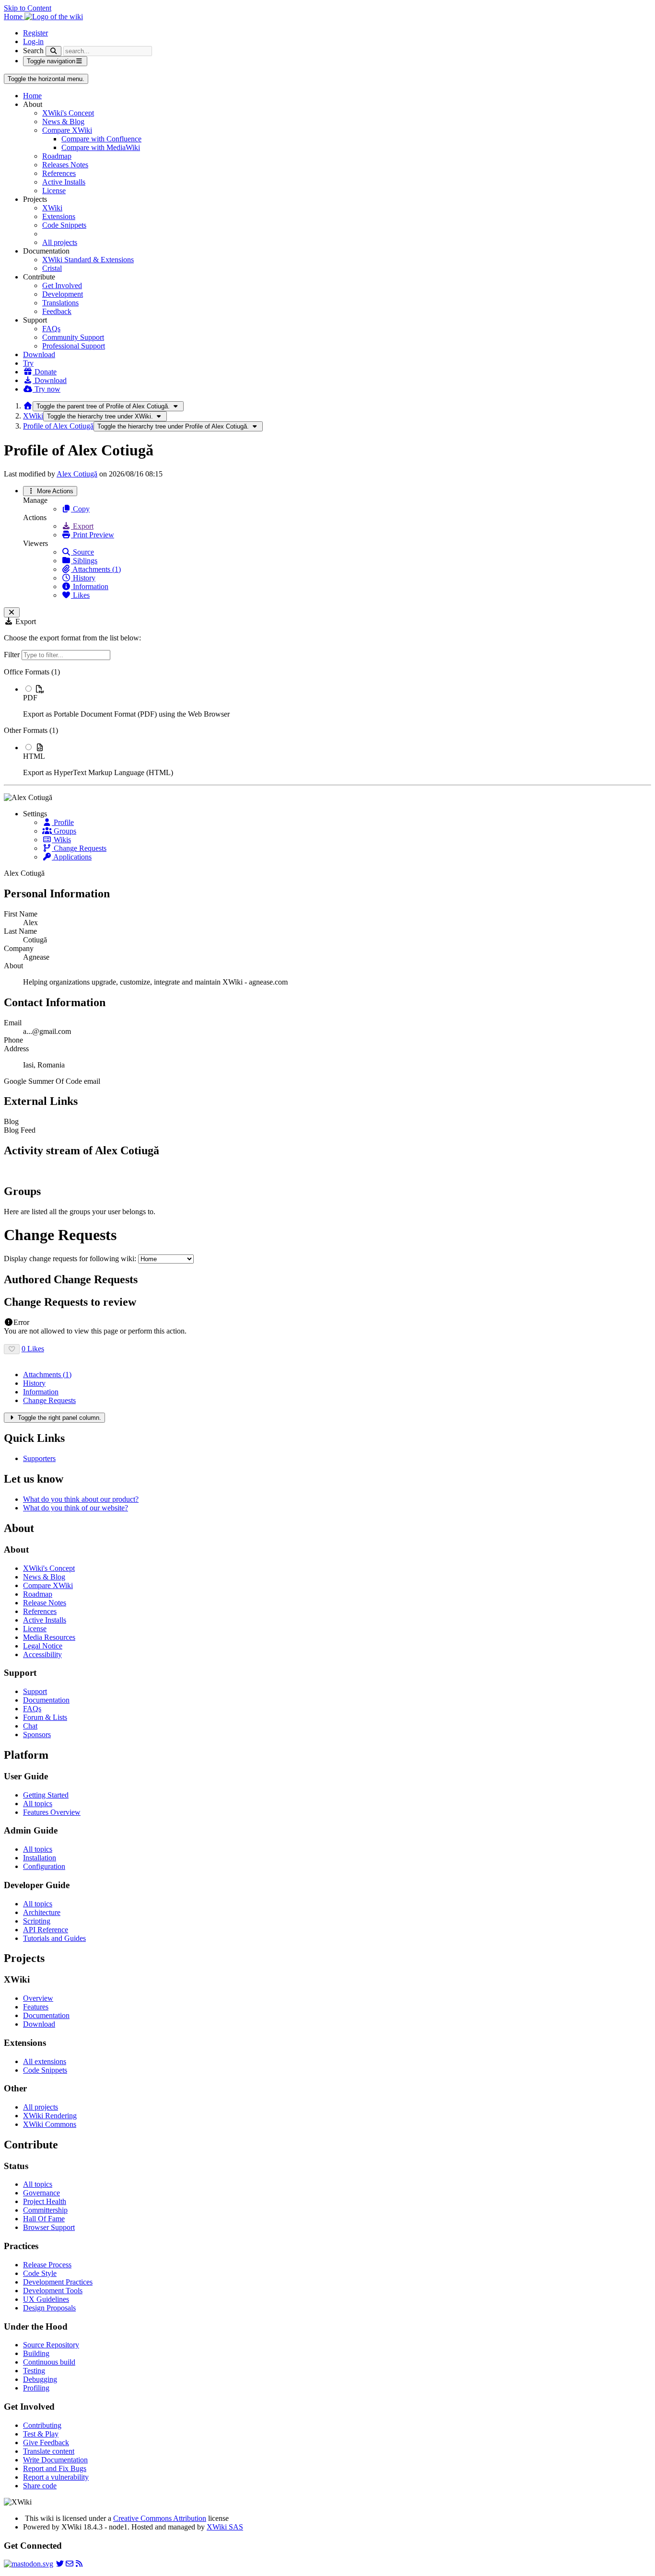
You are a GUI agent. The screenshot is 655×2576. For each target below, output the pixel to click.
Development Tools (53, 2291)
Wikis (61, 840)
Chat (30, 1726)
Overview (38, 1998)
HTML (34, 756)
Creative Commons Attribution (160, 2518)
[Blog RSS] (79, 2564)
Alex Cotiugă (77, 474)
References (59, 173)
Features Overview (52, 1812)
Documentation (46, 1700)
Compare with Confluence (101, 139)
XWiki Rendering (50, 2116)
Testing (34, 2371)
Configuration (44, 1866)
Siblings (84, 561)
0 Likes (33, 1349)
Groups (64, 831)
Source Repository (51, 2345)
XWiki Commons (50, 2124)
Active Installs (64, 182)
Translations (60, 303)
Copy (80, 509)
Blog (11, 1121)
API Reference (46, 1930)
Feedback (57, 311)
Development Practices (58, 2282)
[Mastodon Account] (29, 2564)
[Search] (53, 51)
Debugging (40, 2379)
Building (36, 2353)
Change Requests (79, 848)
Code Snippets (64, 225)
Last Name (20, 931)
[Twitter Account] (60, 2564)
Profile (63, 822)
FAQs (51, 329)
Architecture (42, 1912)
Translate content (49, 2451)
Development (63, 294)
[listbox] (327, 722)
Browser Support (49, 2227)
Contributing (42, 2425)
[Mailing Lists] (70, 2564)
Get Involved (62, 285)
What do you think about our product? (81, 1499)
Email (13, 1023)
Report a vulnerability (56, 2477)
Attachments (47, 1375)
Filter (13, 655)
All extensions (45, 2061)
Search (33, 51)
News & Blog (63, 122)
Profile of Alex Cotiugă (58, 426)
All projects (60, 242)
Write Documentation (55, 2460)
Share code (40, 2486)
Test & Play (41, 2434)
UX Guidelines (46, 2299)
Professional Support (74, 346)
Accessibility (42, 1654)
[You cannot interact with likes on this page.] (12, 1349)
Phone (13, 1040)
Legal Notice (43, 1646)
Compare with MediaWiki (101, 147)
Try (28, 363)
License (54, 191)
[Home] (28, 406)
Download (39, 354)
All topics (38, 1804)
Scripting (37, 1921)
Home (32, 96)
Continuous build (49, 2362)
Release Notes (45, 1603)
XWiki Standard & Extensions (88, 260)
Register (35, 33)
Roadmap (57, 156)
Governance (41, 2193)
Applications (72, 857)
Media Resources (49, 1637)
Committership (45, 2210)
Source (82, 552)
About (13, 966)
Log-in (33, 41)
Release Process (47, 2265)
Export (82, 526)
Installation (40, 1858)
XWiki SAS (225, 2527)
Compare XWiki (67, 130)
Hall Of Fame (44, 2219)
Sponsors (37, 1735)
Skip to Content (28, 8)
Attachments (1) (96, 569)
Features (36, 2007)
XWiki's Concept (68, 113)
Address (16, 1049)
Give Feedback (46, 2443)
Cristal (52, 268)
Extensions (59, 216)
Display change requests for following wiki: (70, 1259)
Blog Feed (20, 1130)
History (83, 578)
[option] (337, 701)
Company (19, 948)
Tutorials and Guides (54, 1938)
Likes (80, 595)
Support (35, 1691)
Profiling (36, 2388)
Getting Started (46, 1795)
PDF (30, 698)
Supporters (39, 1458)
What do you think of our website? (76, 1508)
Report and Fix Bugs (55, 2468)
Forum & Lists (45, 1717)
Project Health (45, 2201)
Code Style (40, 2273)
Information (90, 586)
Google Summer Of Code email (52, 1081)
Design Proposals (49, 2308)
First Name (21, 914)
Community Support (73, 337)
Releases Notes (65, 165)
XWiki (52, 208)
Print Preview (93, 535)
